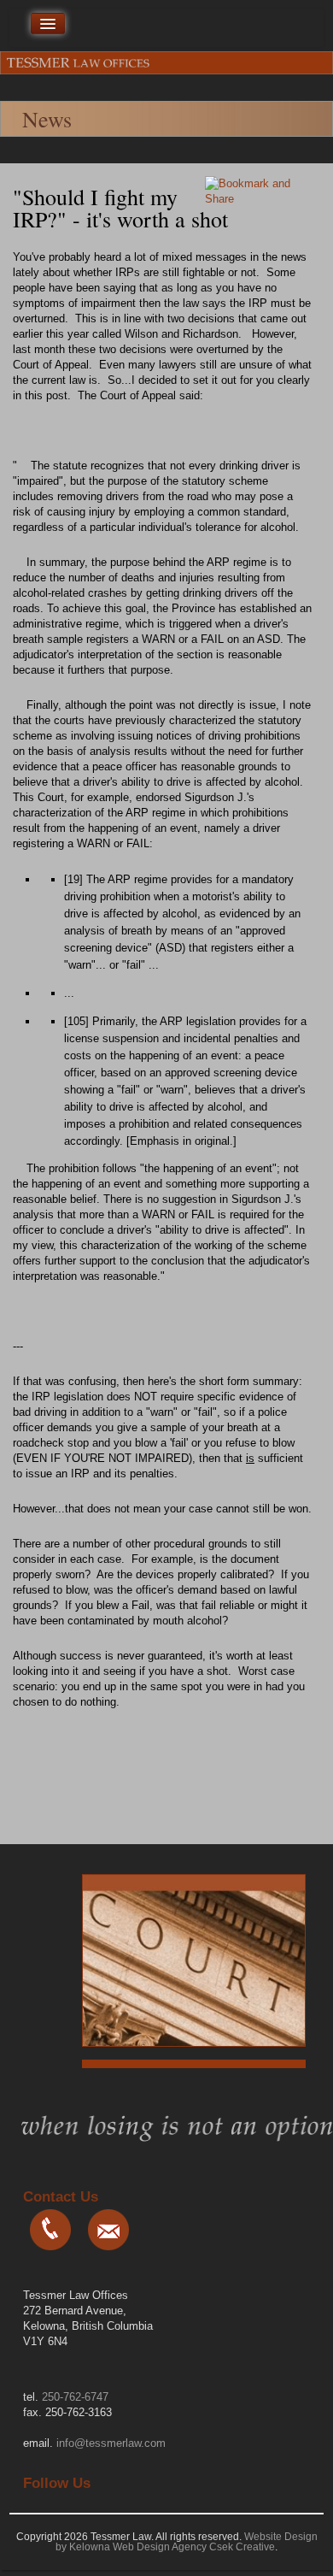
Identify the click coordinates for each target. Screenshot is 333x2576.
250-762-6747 (75, 2397)
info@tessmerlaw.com (111, 2443)
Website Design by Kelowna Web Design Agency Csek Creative (187, 2542)
